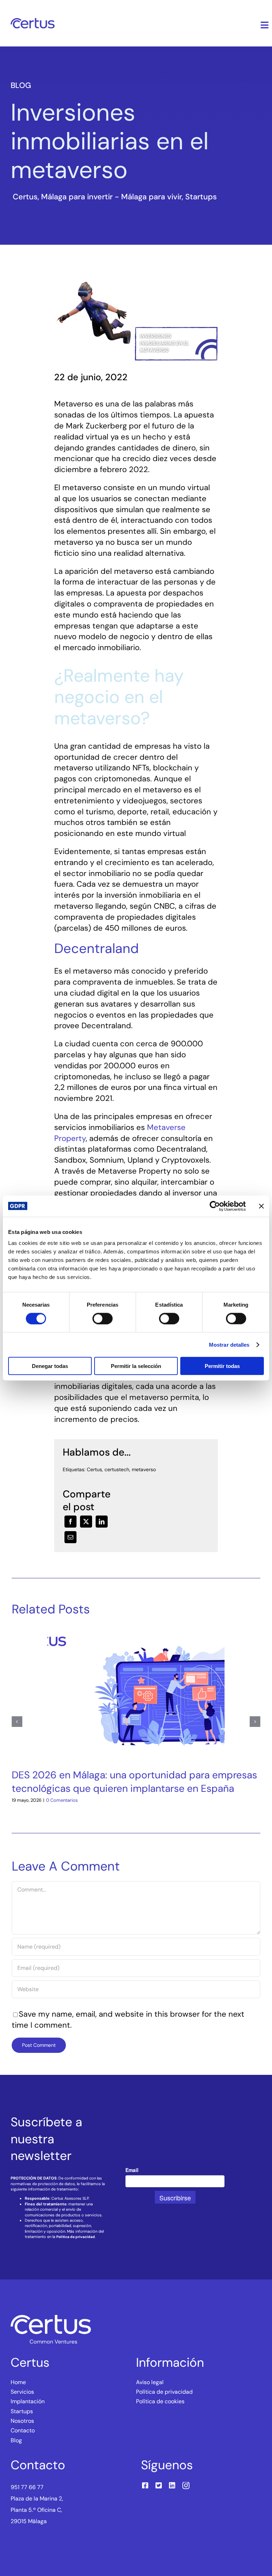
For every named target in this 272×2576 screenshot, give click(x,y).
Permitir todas (222, 1366)
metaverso (144, 1469)
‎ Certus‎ (24, 197)
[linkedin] (172, 2486)
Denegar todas (50, 1366)
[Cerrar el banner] (261, 1206)
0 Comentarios (62, 1800)
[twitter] (159, 2486)
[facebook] (145, 2486)
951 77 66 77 (27, 2487)
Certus (94, 1469)
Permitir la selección (136, 1366)
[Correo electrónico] (70, 1537)
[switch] (103, 1318)
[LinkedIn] (102, 1522)
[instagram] (186, 2486)
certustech (117, 1469)
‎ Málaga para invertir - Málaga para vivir (110, 197)
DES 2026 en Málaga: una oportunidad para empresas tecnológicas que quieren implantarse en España (134, 1782)
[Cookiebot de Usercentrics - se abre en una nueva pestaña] (215, 1206)
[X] (86, 1522)
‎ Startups (200, 197)
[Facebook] (70, 1522)
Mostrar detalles (229, 1344)
